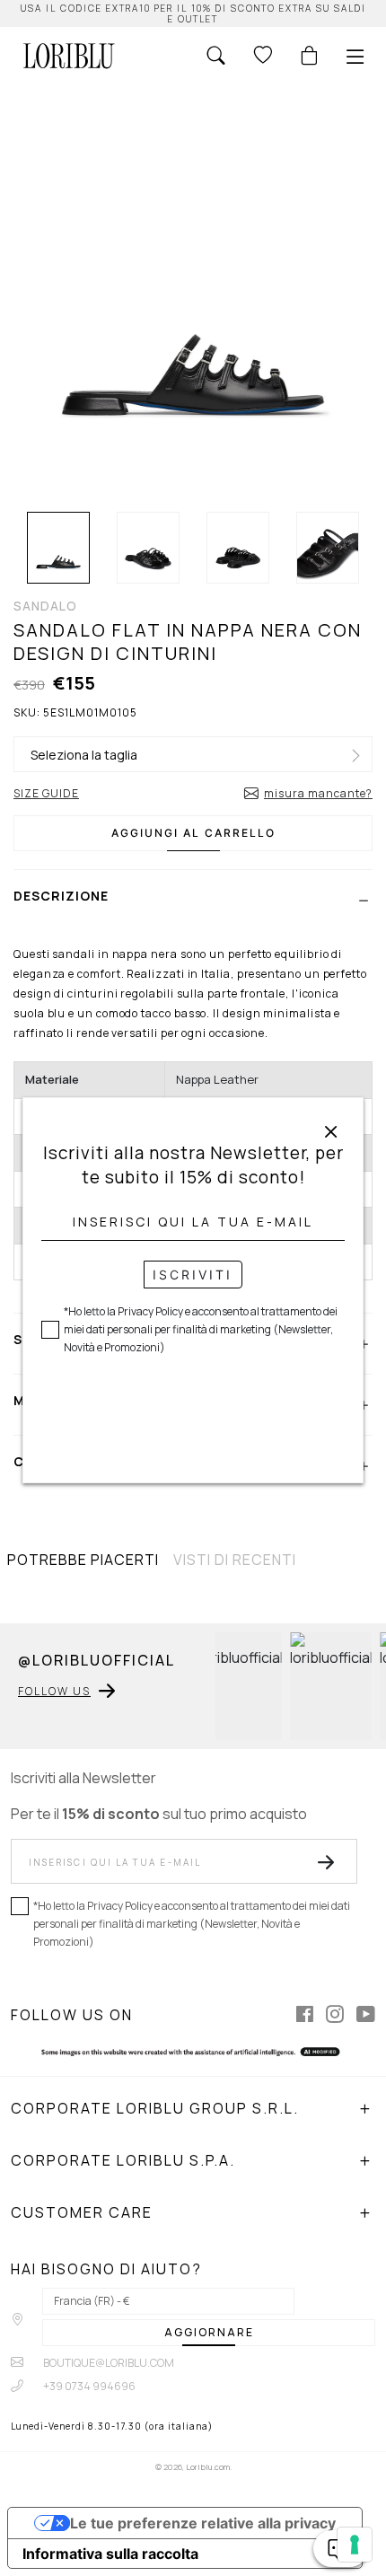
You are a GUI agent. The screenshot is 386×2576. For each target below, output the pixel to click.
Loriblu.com (208, 2467)
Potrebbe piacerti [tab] (83, 1560)
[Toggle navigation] (355, 57)
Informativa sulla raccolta (110, 2554)
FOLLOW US (54, 1691)
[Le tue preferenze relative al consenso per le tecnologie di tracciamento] (355, 2545)
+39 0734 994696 (88, 2386)
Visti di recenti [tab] (235, 1560)
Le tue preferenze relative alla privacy (203, 2523)
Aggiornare (209, 2332)
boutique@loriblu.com (108, 2363)
